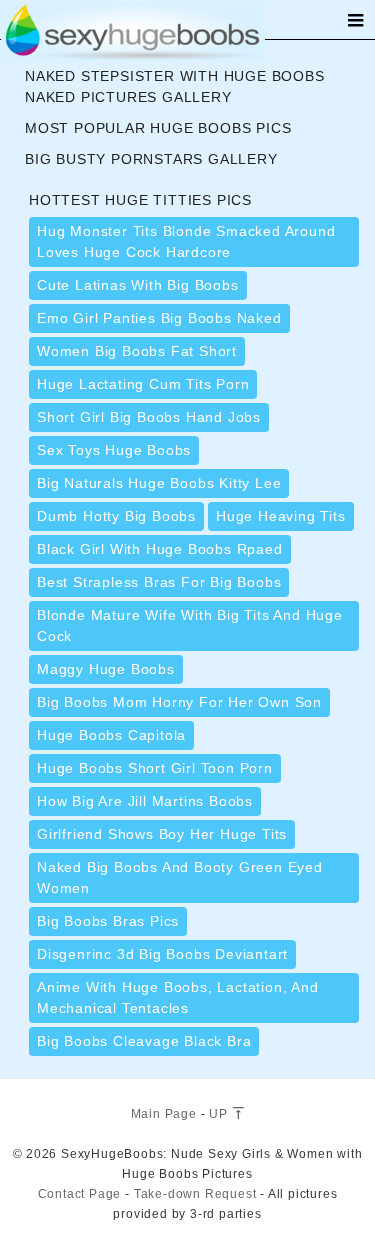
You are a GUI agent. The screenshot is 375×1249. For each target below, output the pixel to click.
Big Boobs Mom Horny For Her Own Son (179, 702)
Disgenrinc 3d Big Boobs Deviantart (162, 954)
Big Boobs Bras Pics (108, 921)
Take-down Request (195, 1194)
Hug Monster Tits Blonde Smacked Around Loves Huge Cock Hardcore (186, 241)
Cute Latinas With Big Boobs (138, 285)
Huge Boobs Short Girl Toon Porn (155, 768)
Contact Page (80, 1194)
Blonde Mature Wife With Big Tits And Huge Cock (190, 625)
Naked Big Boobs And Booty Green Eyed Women (180, 877)
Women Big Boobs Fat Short (137, 351)
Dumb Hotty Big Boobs (116, 516)
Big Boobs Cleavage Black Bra (144, 1041)
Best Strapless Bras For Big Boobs (159, 582)
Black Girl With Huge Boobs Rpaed (160, 549)
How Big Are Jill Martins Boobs (145, 801)
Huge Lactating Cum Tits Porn (143, 384)
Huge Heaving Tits (281, 516)
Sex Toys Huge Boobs (114, 450)
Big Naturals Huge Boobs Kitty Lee (159, 483)
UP (220, 1114)
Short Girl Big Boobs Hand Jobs (149, 417)
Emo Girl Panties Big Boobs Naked (159, 318)
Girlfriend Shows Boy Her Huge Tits (162, 834)
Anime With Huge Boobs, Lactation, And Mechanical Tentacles (178, 997)
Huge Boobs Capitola (111, 735)
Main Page (164, 1114)
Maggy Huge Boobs (106, 669)
